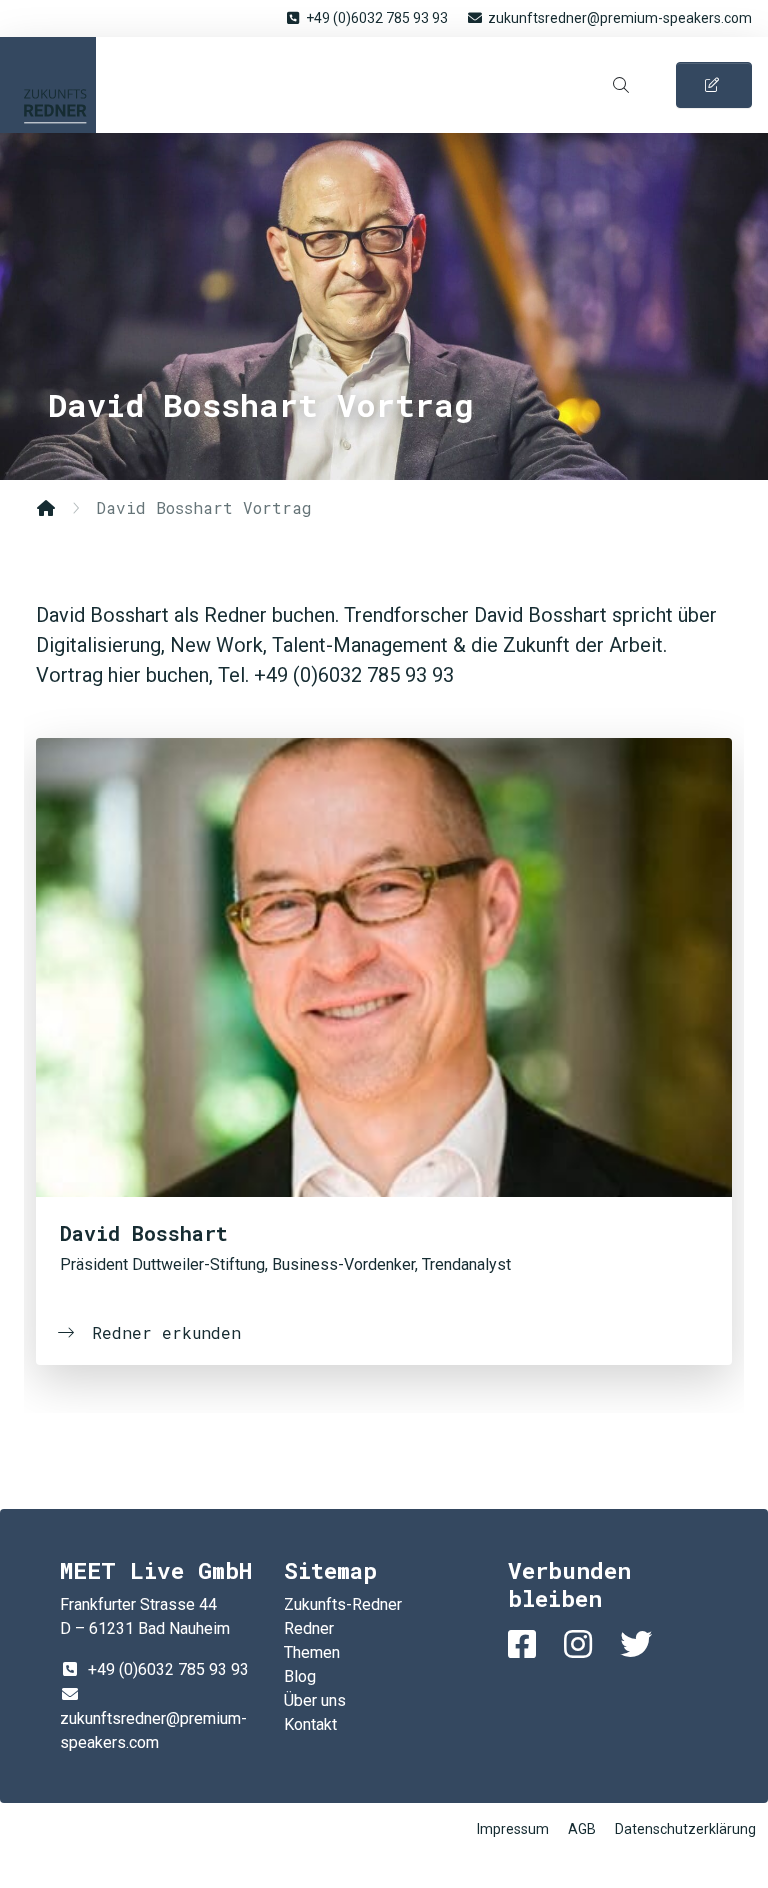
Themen (312, 1652)
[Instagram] (582, 1644)
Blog (300, 1676)
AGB (582, 1829)
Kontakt (310, 1724)
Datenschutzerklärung (685, 1829)
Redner (309, 1628)
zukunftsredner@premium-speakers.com (620, 18)
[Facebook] (526, 1644)
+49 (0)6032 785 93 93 (377, 18)
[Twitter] (640, 1644)
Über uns (315, 1700)
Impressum (513, 1829)
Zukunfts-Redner (48, 85)
